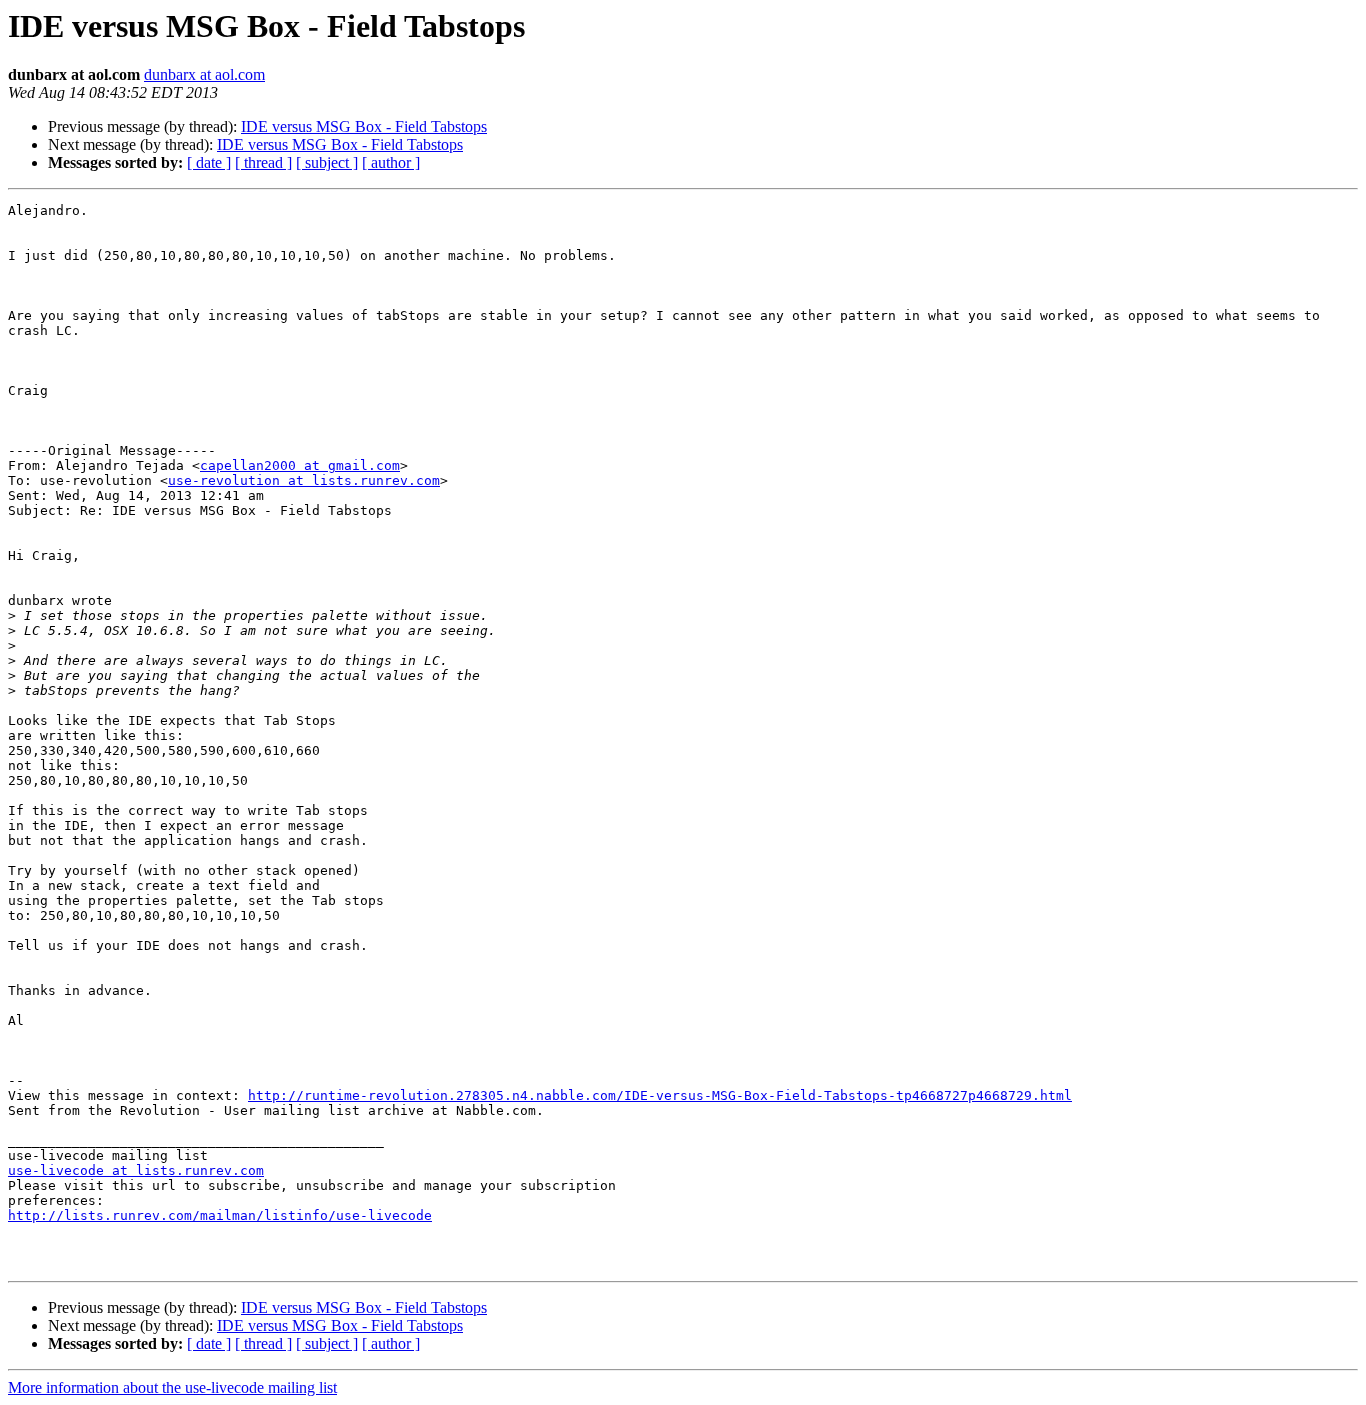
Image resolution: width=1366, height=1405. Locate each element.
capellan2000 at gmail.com (300, 465)
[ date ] (209, 162)
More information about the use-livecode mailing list (172, 1387)
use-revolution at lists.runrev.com (304, 480)
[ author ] (391, 162)
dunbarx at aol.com (204, 74)
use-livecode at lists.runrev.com (136, 1170)
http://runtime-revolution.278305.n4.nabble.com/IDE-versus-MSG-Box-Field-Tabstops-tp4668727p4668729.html (660, 1095)
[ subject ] (327, 162)
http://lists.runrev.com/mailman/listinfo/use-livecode (220, 1215)
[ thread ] (263, 162)
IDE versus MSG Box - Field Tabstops (364, 126)
